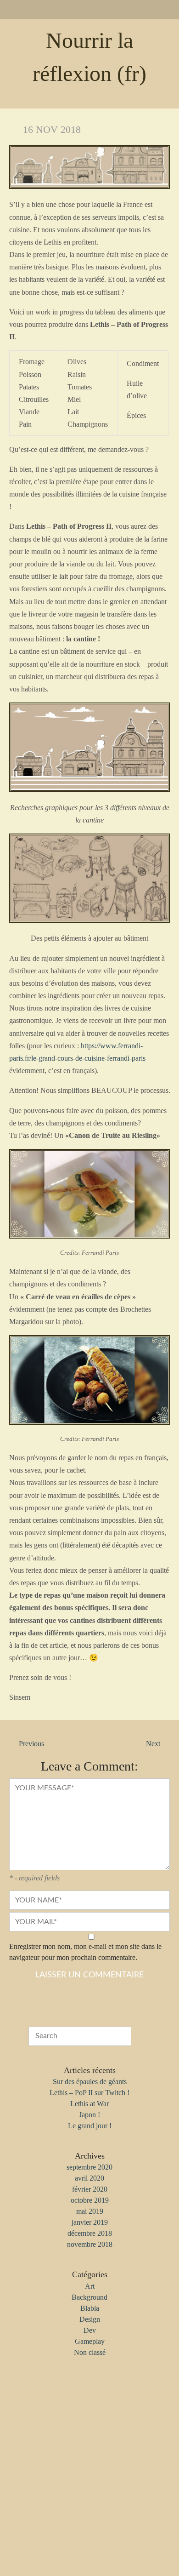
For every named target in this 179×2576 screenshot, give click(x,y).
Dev (90, 2330)
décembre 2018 (90, 2233)
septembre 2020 (89, 2167)
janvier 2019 (90, 2222)
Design (90, 2319)
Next (153, 1744)
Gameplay (90, 2341)
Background (89, 2297)
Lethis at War (89, 2104)
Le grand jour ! (90, 2126)
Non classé (90, 2352)
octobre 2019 (90, 2200)
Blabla (90, 2308)
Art (90, 2286)
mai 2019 (90, 2211)
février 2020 (90, 2189)
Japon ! (89, 2115)
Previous (31, 1744)
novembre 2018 (90, 2244)
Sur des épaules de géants (90, 2082)
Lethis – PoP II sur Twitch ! (89, 2093)
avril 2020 (89, 2178)
